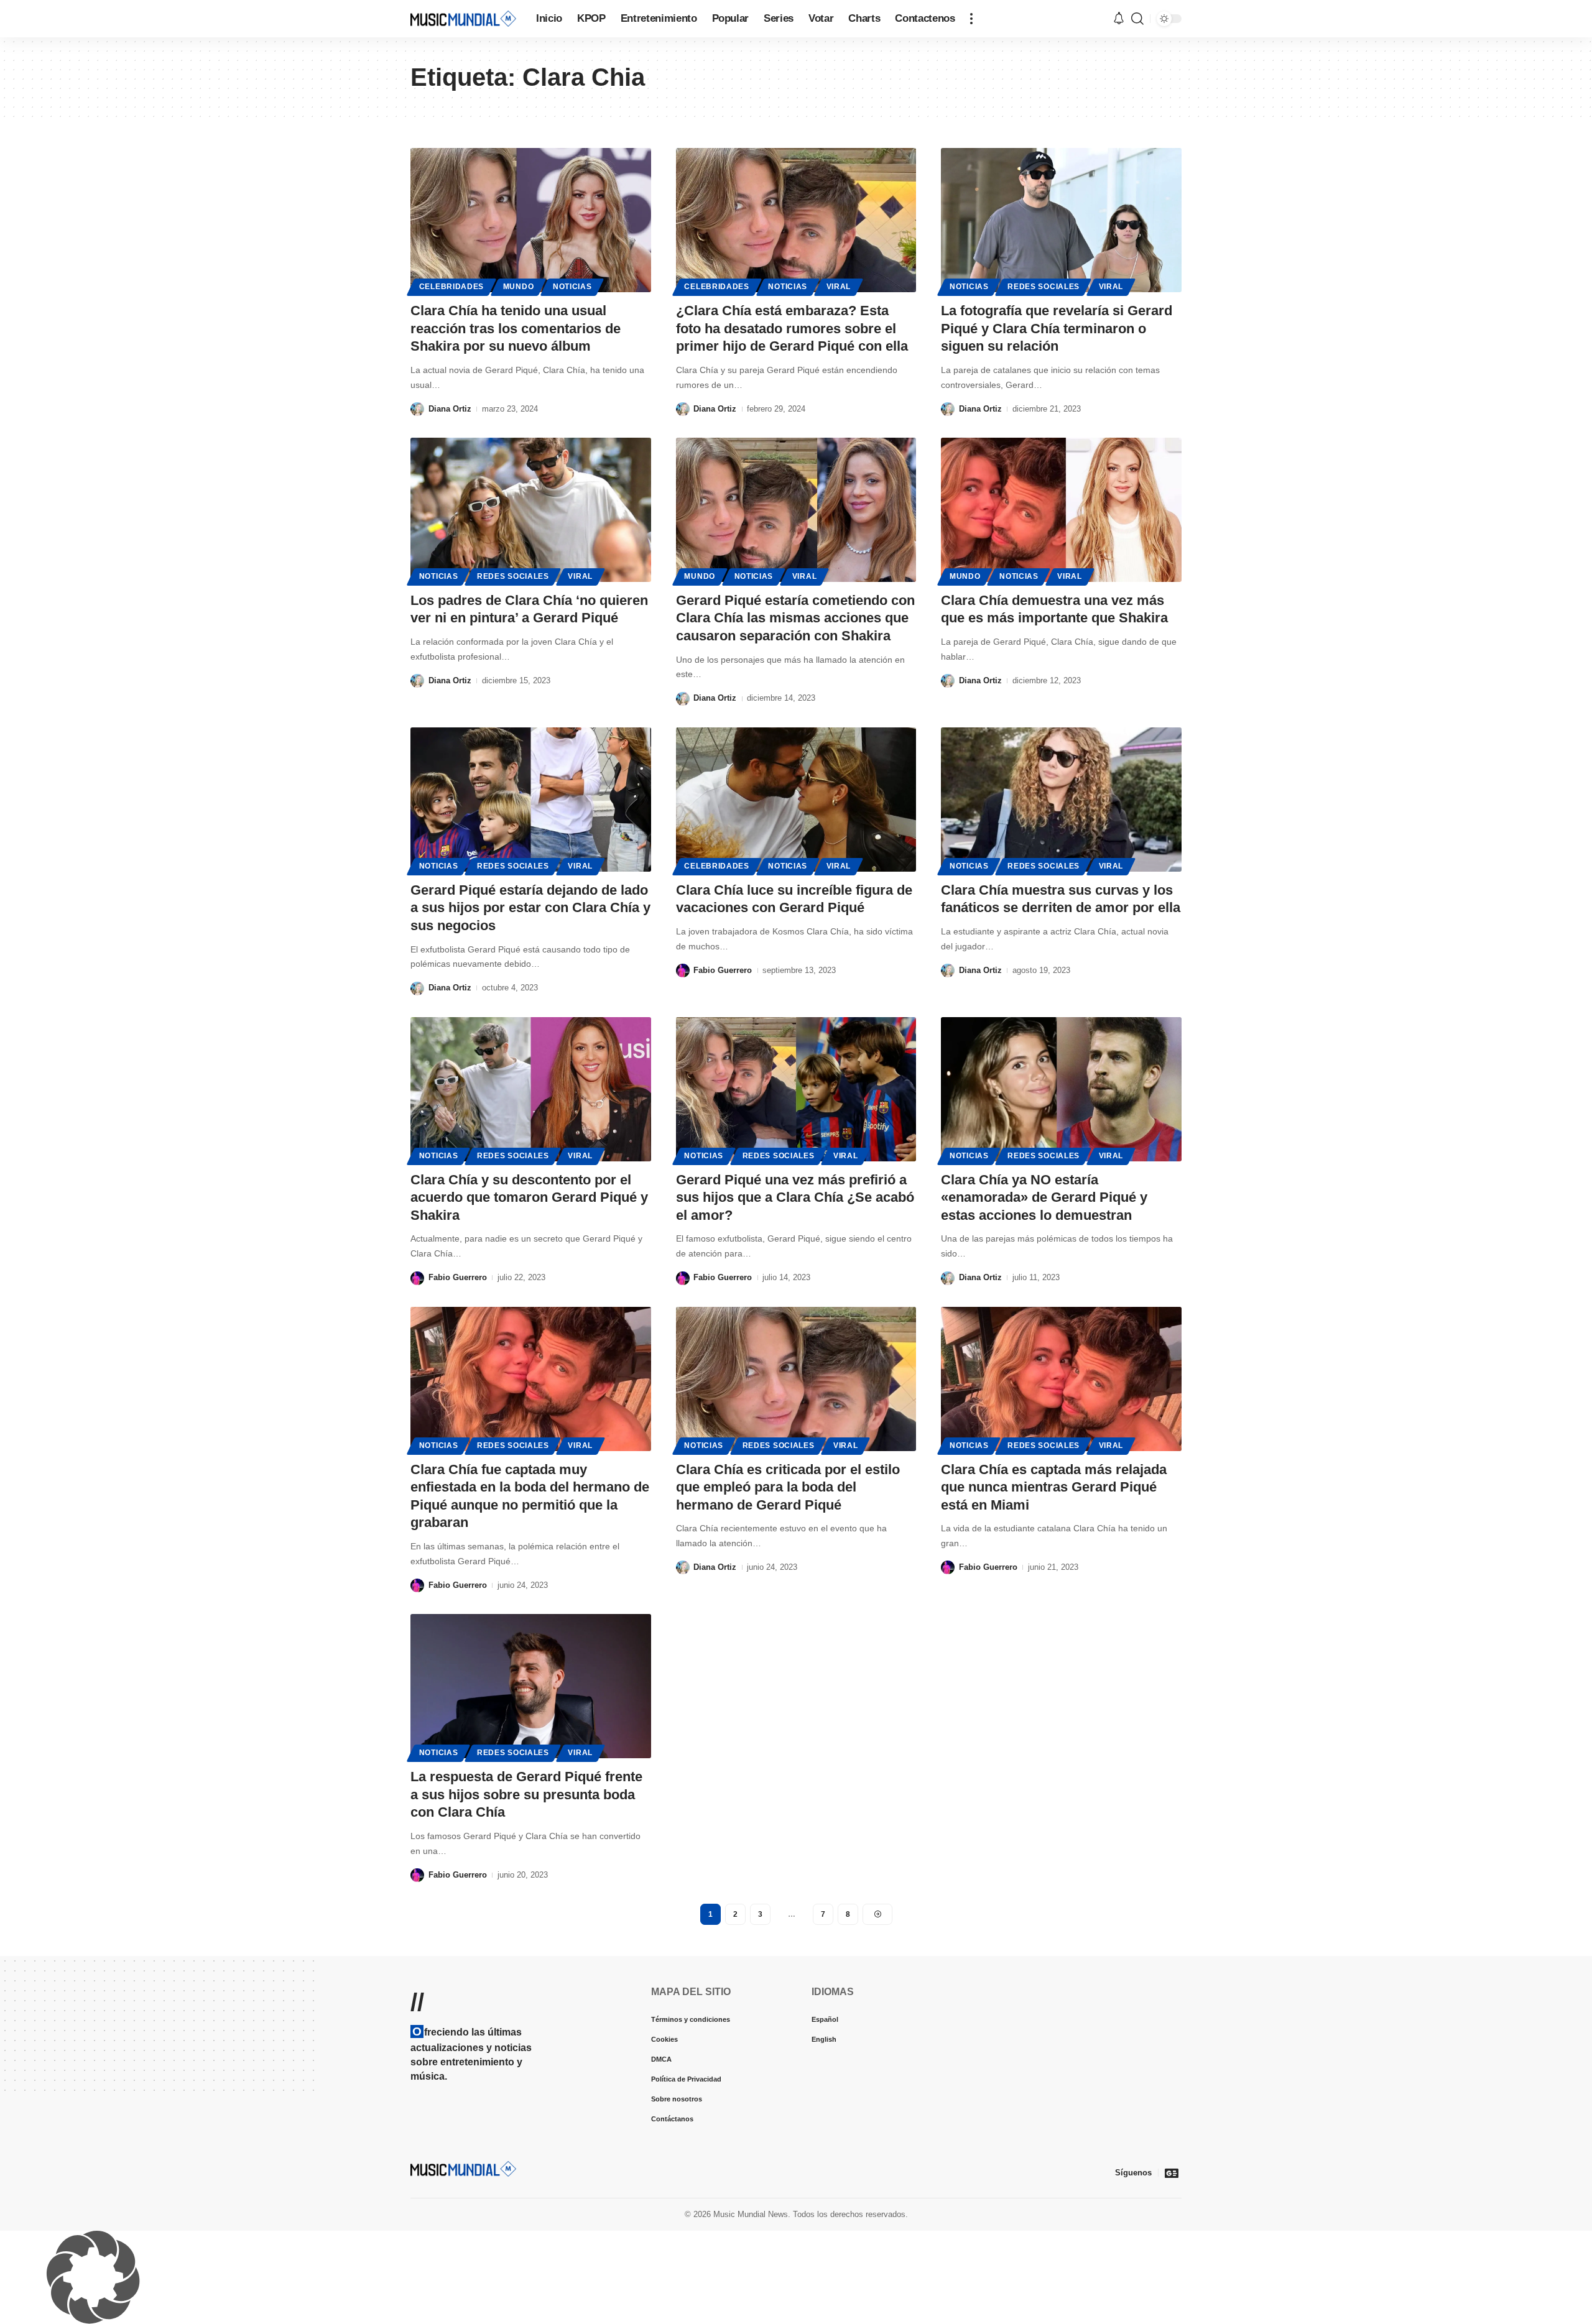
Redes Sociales (1044, 287)
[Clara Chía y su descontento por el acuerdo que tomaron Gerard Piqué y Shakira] (531, 1089)
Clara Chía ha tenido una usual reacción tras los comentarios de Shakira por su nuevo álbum (516, 328)
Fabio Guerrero (723, 970)
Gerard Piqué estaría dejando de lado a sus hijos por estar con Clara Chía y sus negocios (530, 908)
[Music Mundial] (463, 18)
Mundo (519, 287)
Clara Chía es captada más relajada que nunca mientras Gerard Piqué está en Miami (1054, 1487)
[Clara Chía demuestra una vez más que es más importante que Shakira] (1061, 510)
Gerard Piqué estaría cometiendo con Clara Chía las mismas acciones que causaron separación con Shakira (795, 618)
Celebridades (451, 287)
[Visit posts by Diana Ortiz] (417, 409)
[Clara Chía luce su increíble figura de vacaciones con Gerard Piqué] (796, 800)
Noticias (572, 287)
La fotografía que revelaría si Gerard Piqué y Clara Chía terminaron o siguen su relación (1057, 328)
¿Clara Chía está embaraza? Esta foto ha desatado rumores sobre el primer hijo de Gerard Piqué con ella (792, 328)
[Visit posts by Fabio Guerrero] (683, 971)
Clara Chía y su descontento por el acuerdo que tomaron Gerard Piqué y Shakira (529, 1197)
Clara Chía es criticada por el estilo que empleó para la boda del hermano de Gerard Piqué (788, 1487)
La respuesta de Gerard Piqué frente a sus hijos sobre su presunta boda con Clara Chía (526, 1794)
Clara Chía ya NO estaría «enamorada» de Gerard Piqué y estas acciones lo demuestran (1044, 1197)
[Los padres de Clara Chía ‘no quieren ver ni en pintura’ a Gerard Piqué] (531, 510)
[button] (971, 19)
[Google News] (1172, 2173)
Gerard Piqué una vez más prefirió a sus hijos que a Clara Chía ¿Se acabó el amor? (795, 1197)
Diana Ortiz (450, 409)
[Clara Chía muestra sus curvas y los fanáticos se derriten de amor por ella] (1061, 800)
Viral (839, 287)
